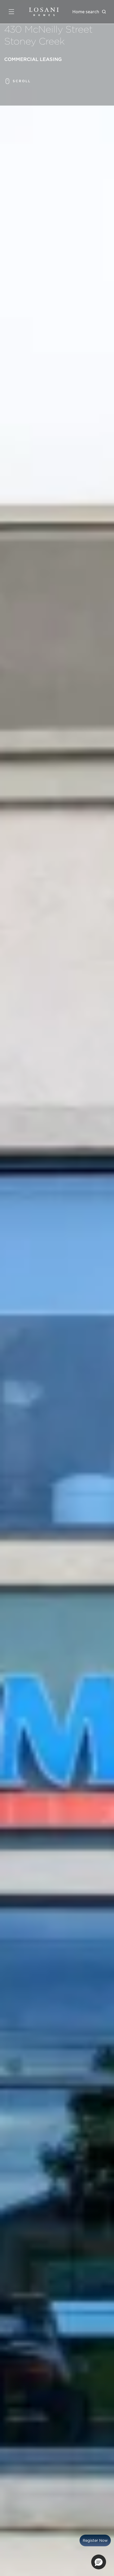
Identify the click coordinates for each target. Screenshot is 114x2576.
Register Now (95, 2540)
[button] (99, 2562)
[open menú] (11, 12)
